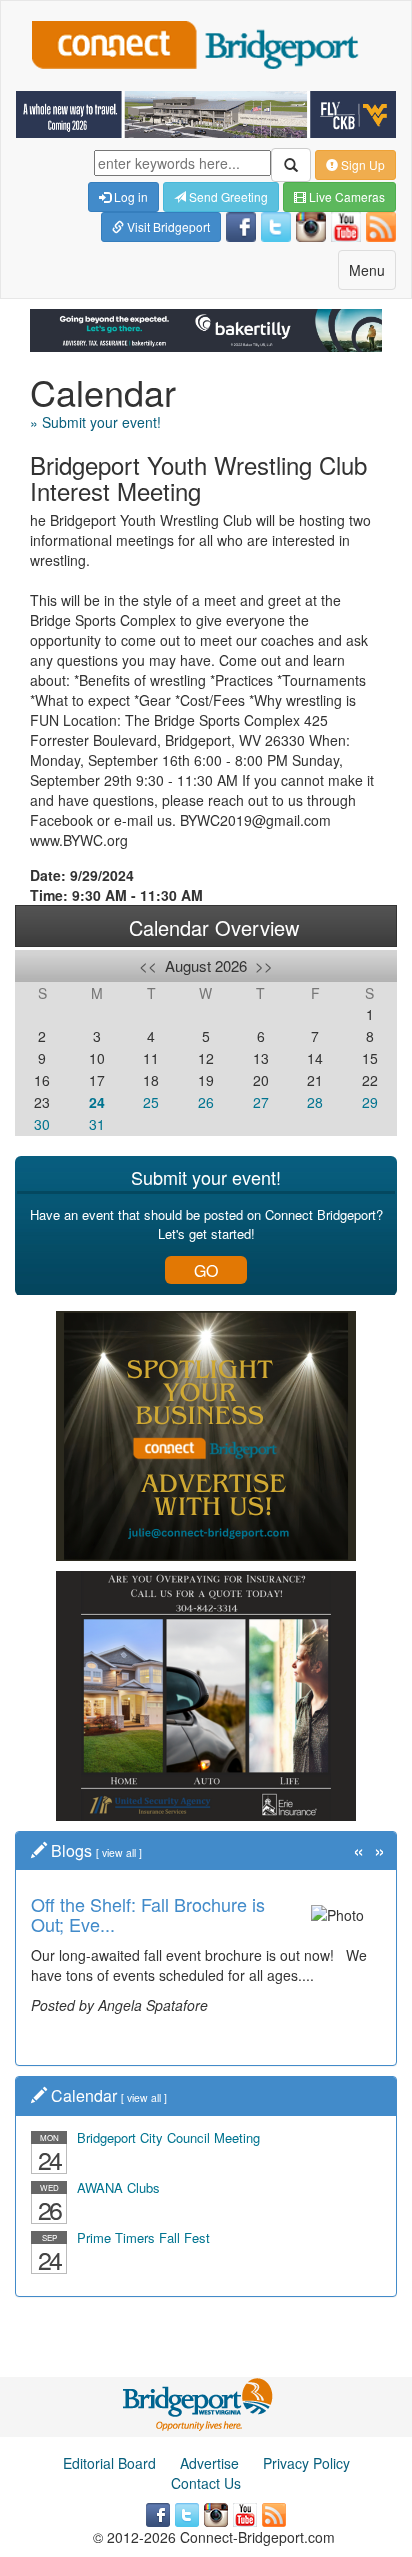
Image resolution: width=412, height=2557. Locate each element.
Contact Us (206, 2483)
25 (151, 1102)
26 (206, 1102)
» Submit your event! (95, 422)
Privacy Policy (306, 2463)
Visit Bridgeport (167, 226)
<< (148, 965)
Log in (129, 196)
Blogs (71, 1850)
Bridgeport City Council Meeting (168, 2137)
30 (42, 1124)
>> (264, 965)
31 (97, 1124)
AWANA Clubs (118, 2187)
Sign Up (361, 164)
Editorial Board (109, 2463)
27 (261, 1102)
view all (119, 1852)
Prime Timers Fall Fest (143, 2237)
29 (370, 1102)
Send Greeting (227, 196)
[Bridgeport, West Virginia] (198, 2402)
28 (315, 1102)
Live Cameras (345, 196)
